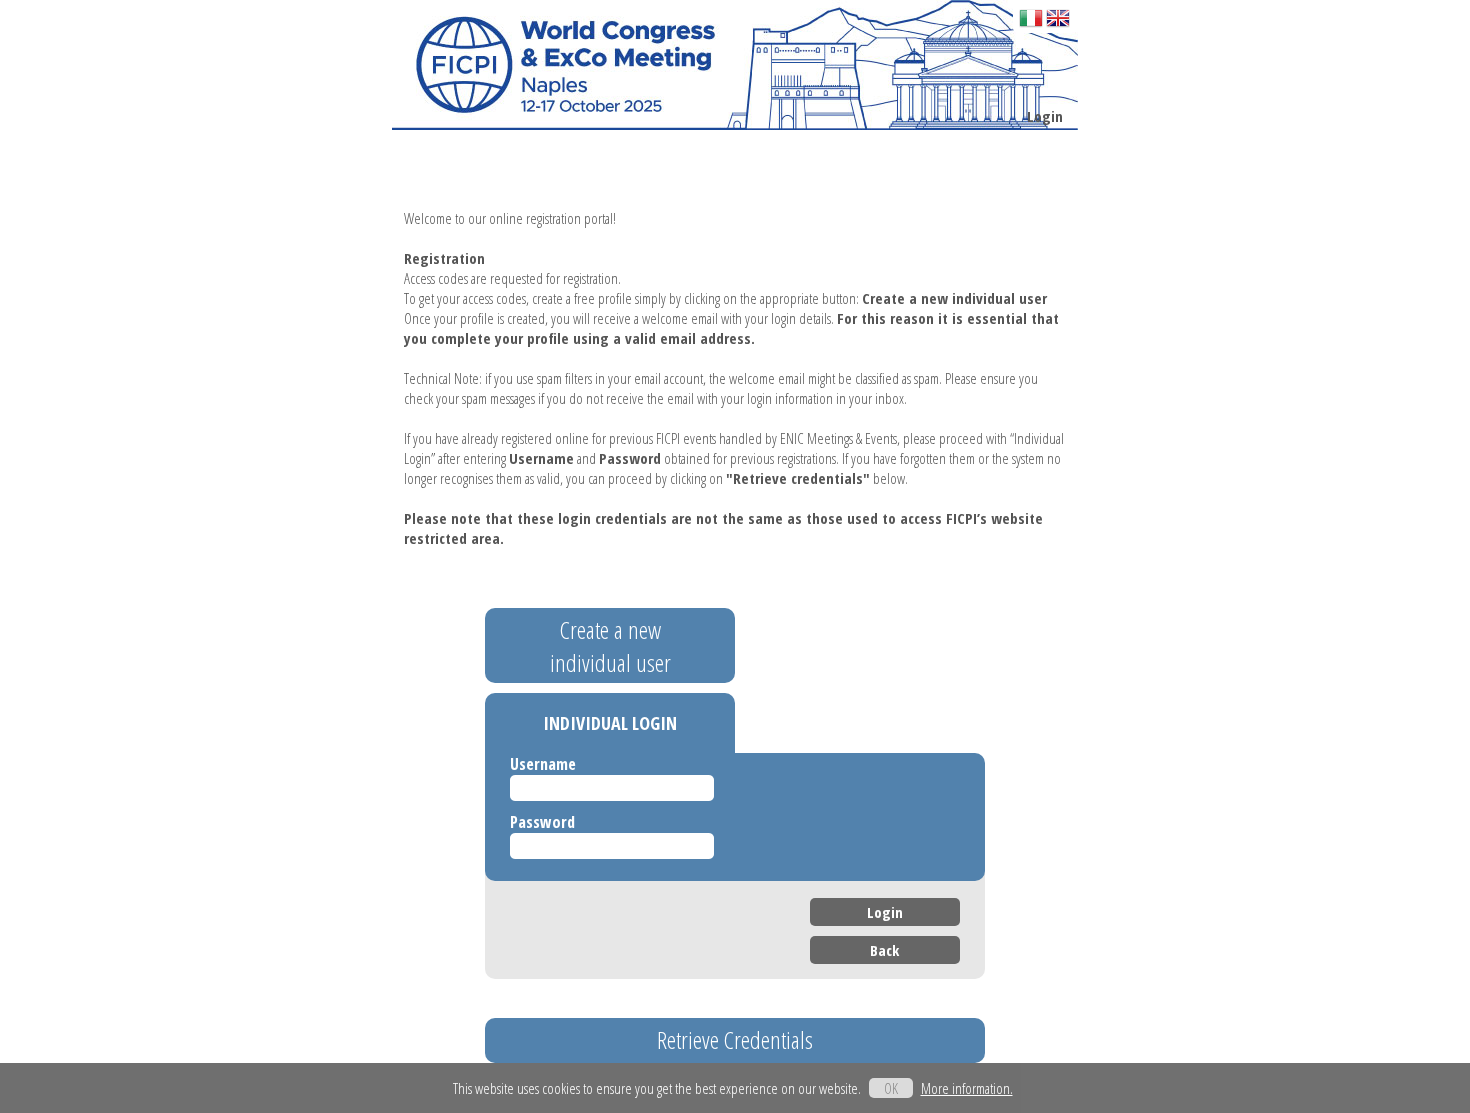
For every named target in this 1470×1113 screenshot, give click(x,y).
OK (891, 1088)
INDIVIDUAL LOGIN (610, 723)
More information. (967, 1088)
